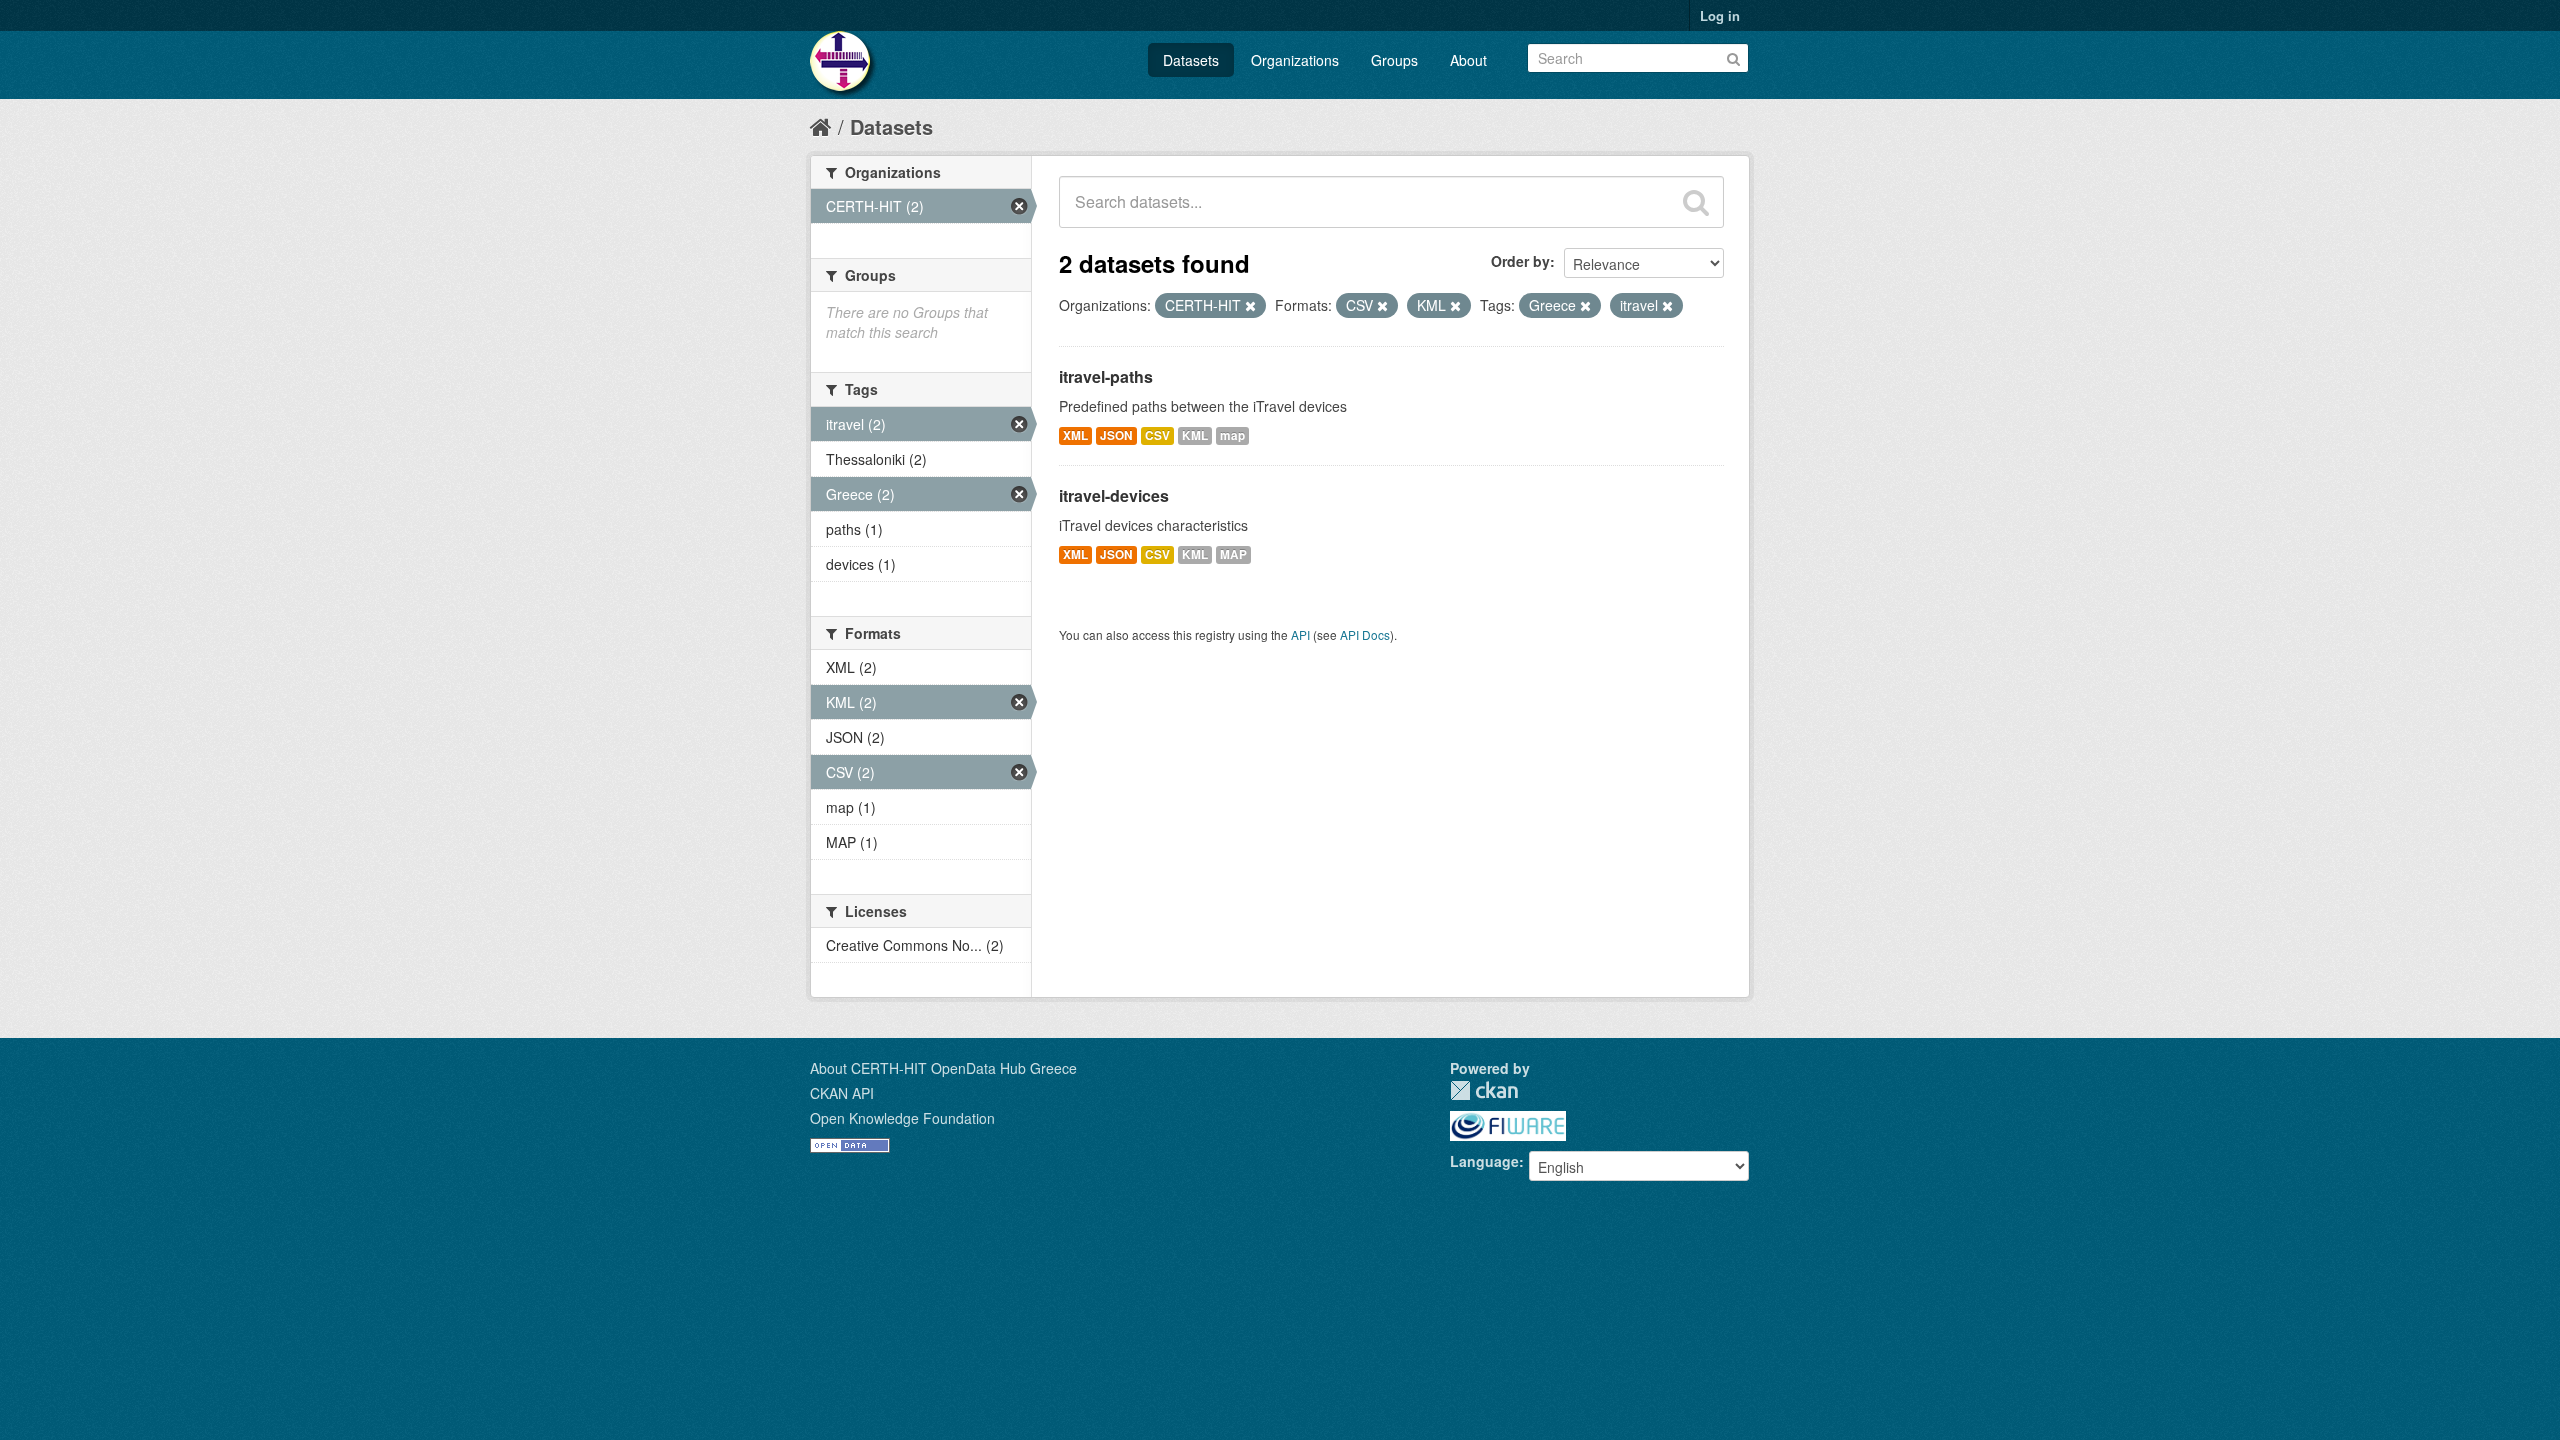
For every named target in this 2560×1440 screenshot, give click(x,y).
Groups (1394, 60)
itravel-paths (1106, 376)
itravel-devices (1114, 495)
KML (1195, 435)
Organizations (1295, 60)
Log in (1720, 15)
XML (1075, 435)
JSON (1116, 435)
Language (1484, 1161)
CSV (1157, 435)
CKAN (1484, 1090)
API (1300, 634)
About (1468, 60)
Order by (1520, 261)
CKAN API (842, 1093)
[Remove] (1250, 306)
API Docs (1365, 634)
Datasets (1191, 60)
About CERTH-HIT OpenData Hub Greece (943, 1068)
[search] (1696, 202)
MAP (1233, 554)
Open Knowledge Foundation (902, 1118)
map (1232, 435)
